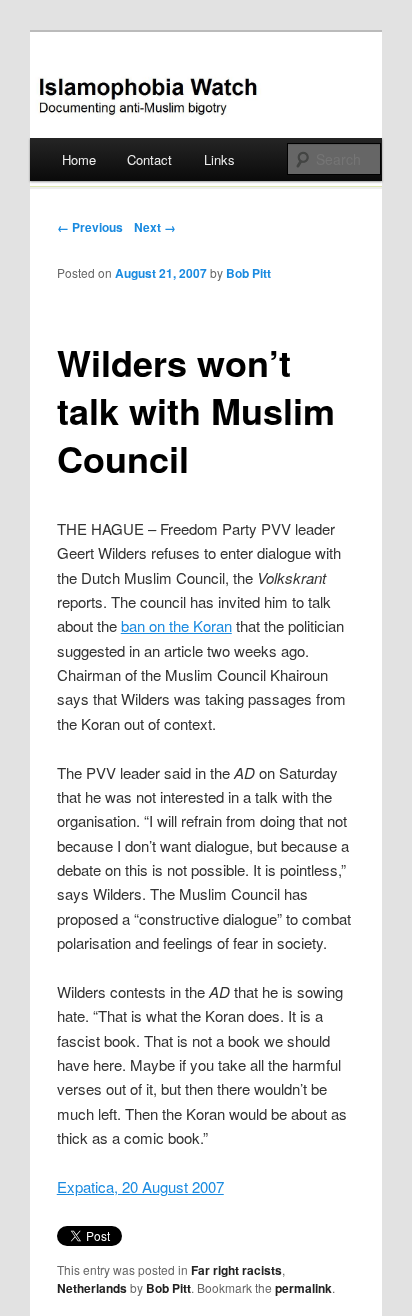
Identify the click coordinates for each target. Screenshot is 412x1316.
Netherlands (92, 1288)
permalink (303, 1288)
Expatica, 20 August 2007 (140, 1186)
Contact (149, 159)
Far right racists (236, 1270)
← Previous (90, 227)
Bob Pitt (248, 273)
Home (79, 159)
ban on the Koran (176, 625)
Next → (155, 227)
